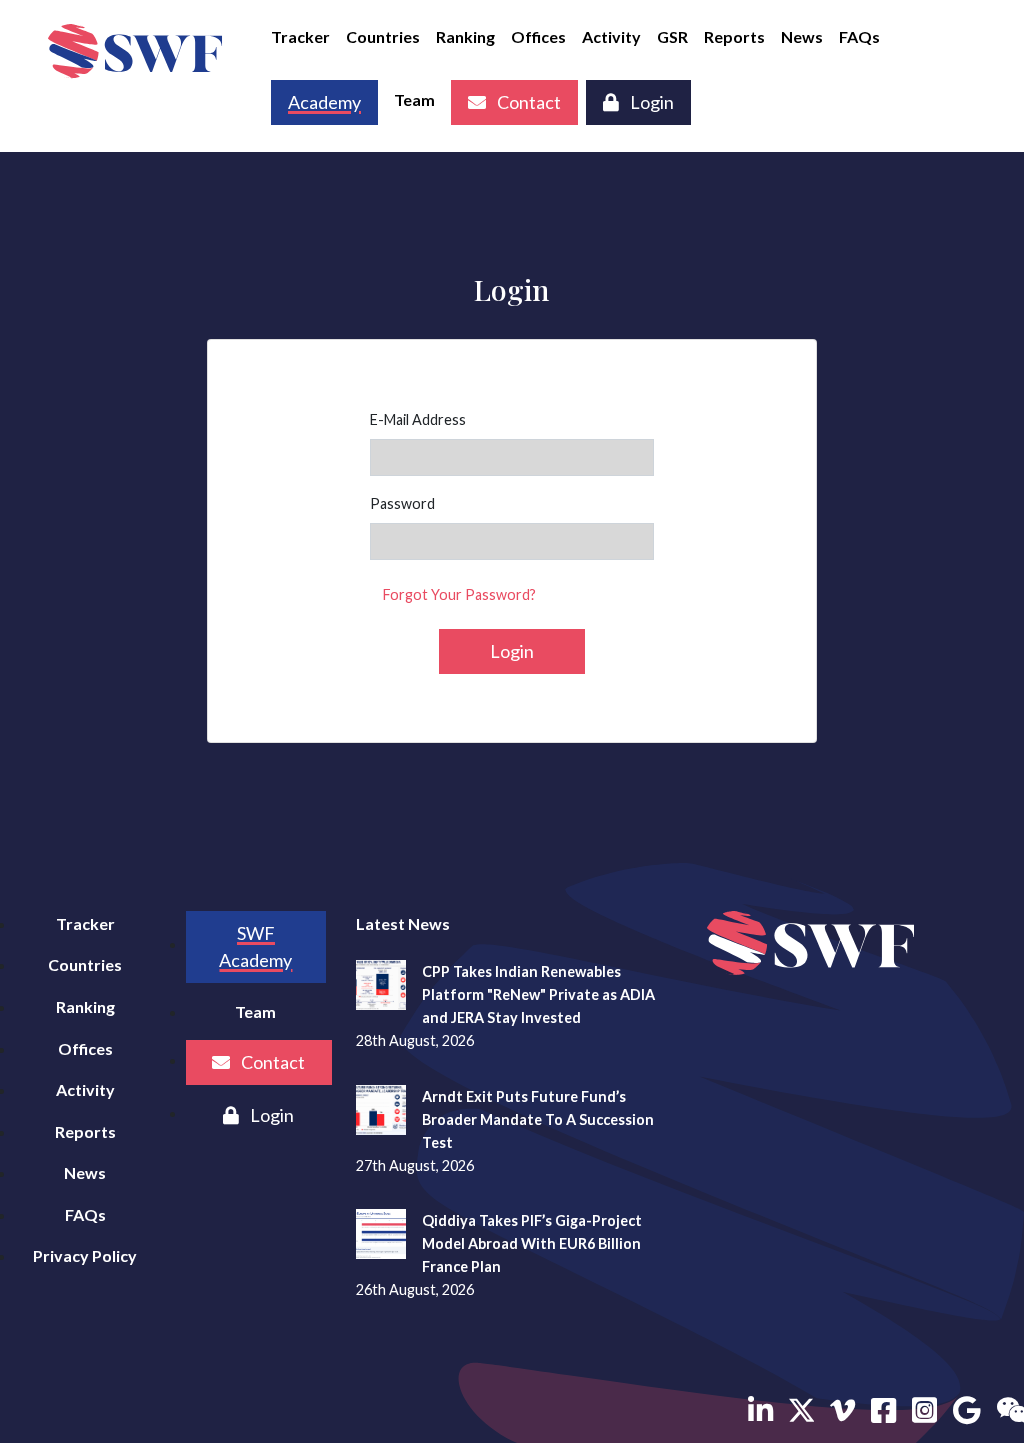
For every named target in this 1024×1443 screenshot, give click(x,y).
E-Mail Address (418, 419)
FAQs (859, 36)
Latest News (403, 923)
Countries (383, 36)
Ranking (465, 36)
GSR (672, 36)
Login (650, 102)
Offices (538, 36)
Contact (527, 102)
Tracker (300, 36)
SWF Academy (255, 946)
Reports (734, 36)
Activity (611, 36)
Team (414, 99)
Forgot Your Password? (459, 594)
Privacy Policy (85, 1255)
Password (402, 503)
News (802, 36)
